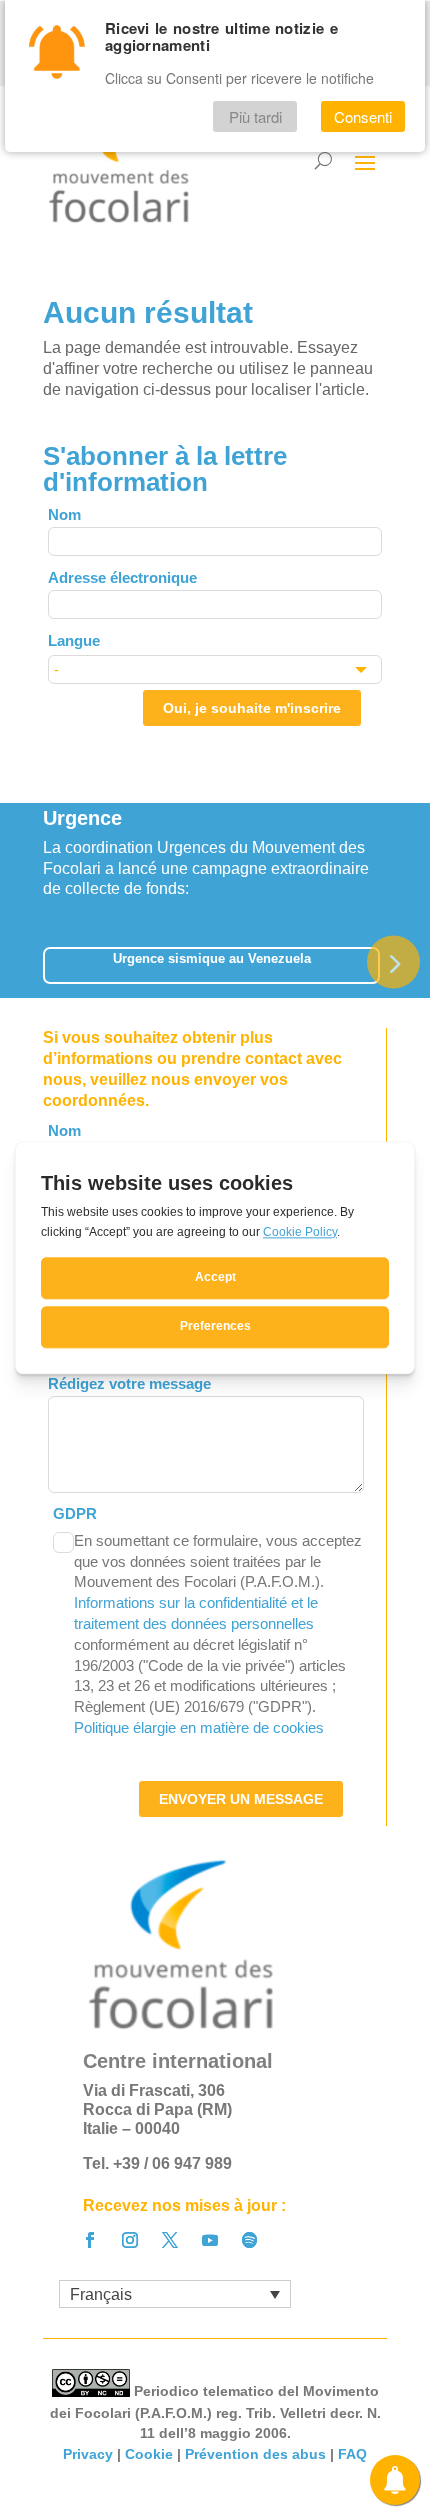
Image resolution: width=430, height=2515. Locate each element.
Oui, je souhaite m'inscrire (252, 708)
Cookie (149, 2454)
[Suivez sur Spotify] (250, 2240)
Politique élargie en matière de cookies (199, 1727)
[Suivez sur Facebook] (90, 2240)
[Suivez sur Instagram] (130, 2240)
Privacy (88, 2454)
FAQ (352, 2454)
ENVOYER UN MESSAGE (241, 1799)
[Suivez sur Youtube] (210, 2240)
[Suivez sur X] (170, 2240)
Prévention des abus (255, 2454)
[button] (393, 961)
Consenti (363, 116)
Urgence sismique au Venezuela (212, 958)
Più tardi (255, 116)
